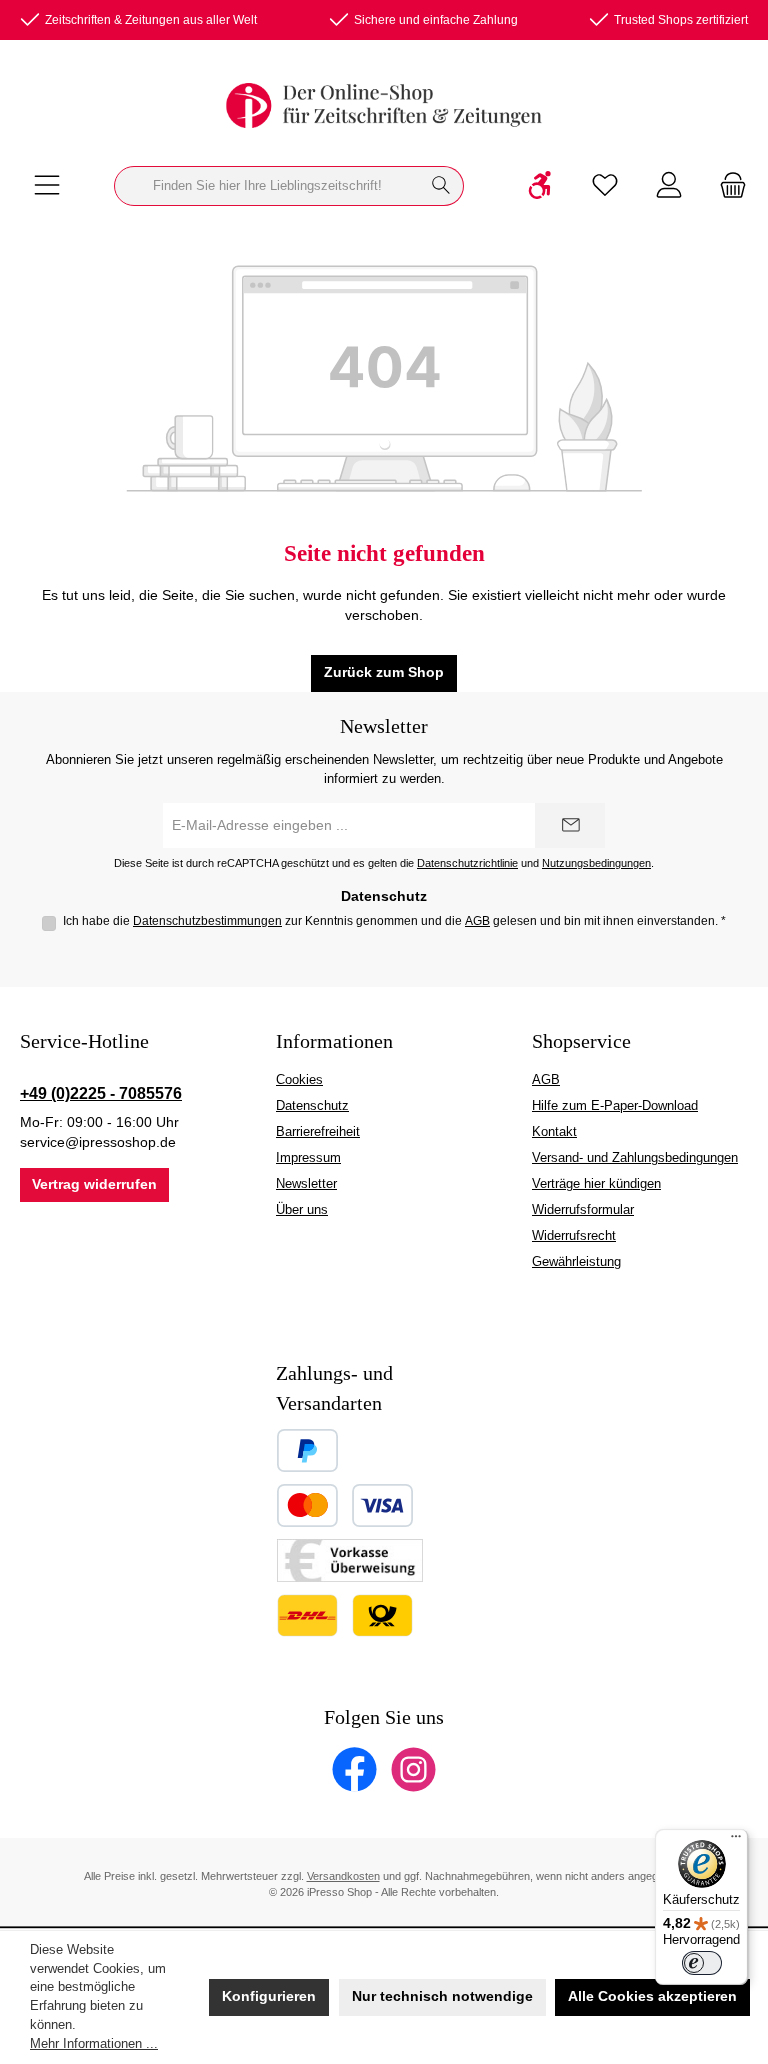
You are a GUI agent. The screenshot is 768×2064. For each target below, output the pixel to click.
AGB (477, 921)
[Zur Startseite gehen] (384, 105)
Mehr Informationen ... (94, 2044)
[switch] (702, 1963)
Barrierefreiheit (318, 1132)
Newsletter (306, 1184)
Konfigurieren (269, 1996)
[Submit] (570, 825)
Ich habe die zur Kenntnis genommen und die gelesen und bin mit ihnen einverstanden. (394, 921)
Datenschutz (312, 1106)
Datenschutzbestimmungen (207, 921)
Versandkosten (343, 1876)
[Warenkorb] (727, 186)
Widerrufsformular (583, 1210)
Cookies (299, 1080)
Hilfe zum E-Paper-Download (615, 1106)
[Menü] (47, 186)
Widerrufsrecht (574, 1236)
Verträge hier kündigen (596, 1184)
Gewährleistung (576, 1262)
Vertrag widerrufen (94, 1184)
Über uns (302, 1210)
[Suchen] (441, 186)
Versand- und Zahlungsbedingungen (635, 1158)
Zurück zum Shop (384, 672)
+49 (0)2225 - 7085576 (101, 1093)
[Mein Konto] (669, 186)
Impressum (308, 1158)
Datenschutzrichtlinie (467, 863)
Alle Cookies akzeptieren (652, 1996)
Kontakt (554, 1132)
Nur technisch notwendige (442, 1996)
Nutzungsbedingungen (596, 863)
